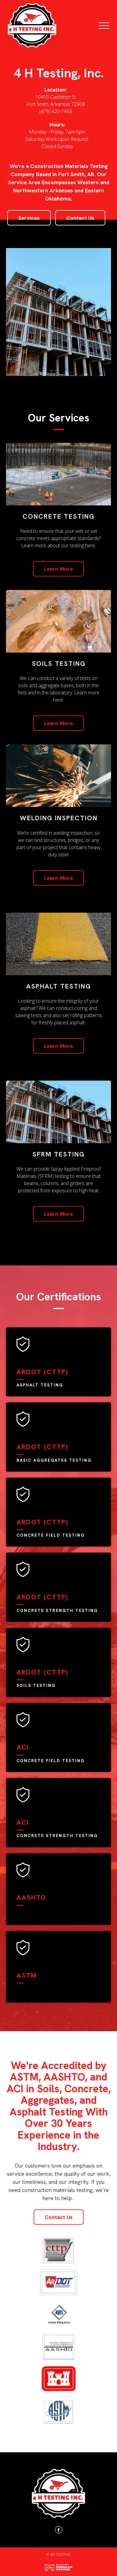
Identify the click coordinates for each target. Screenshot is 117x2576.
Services (29, 218)
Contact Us (80, 218)
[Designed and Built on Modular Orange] (58, 2567)
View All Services (59, 1247)
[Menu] (108, 26)
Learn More (58, 569)
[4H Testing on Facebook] (59, 2531)
